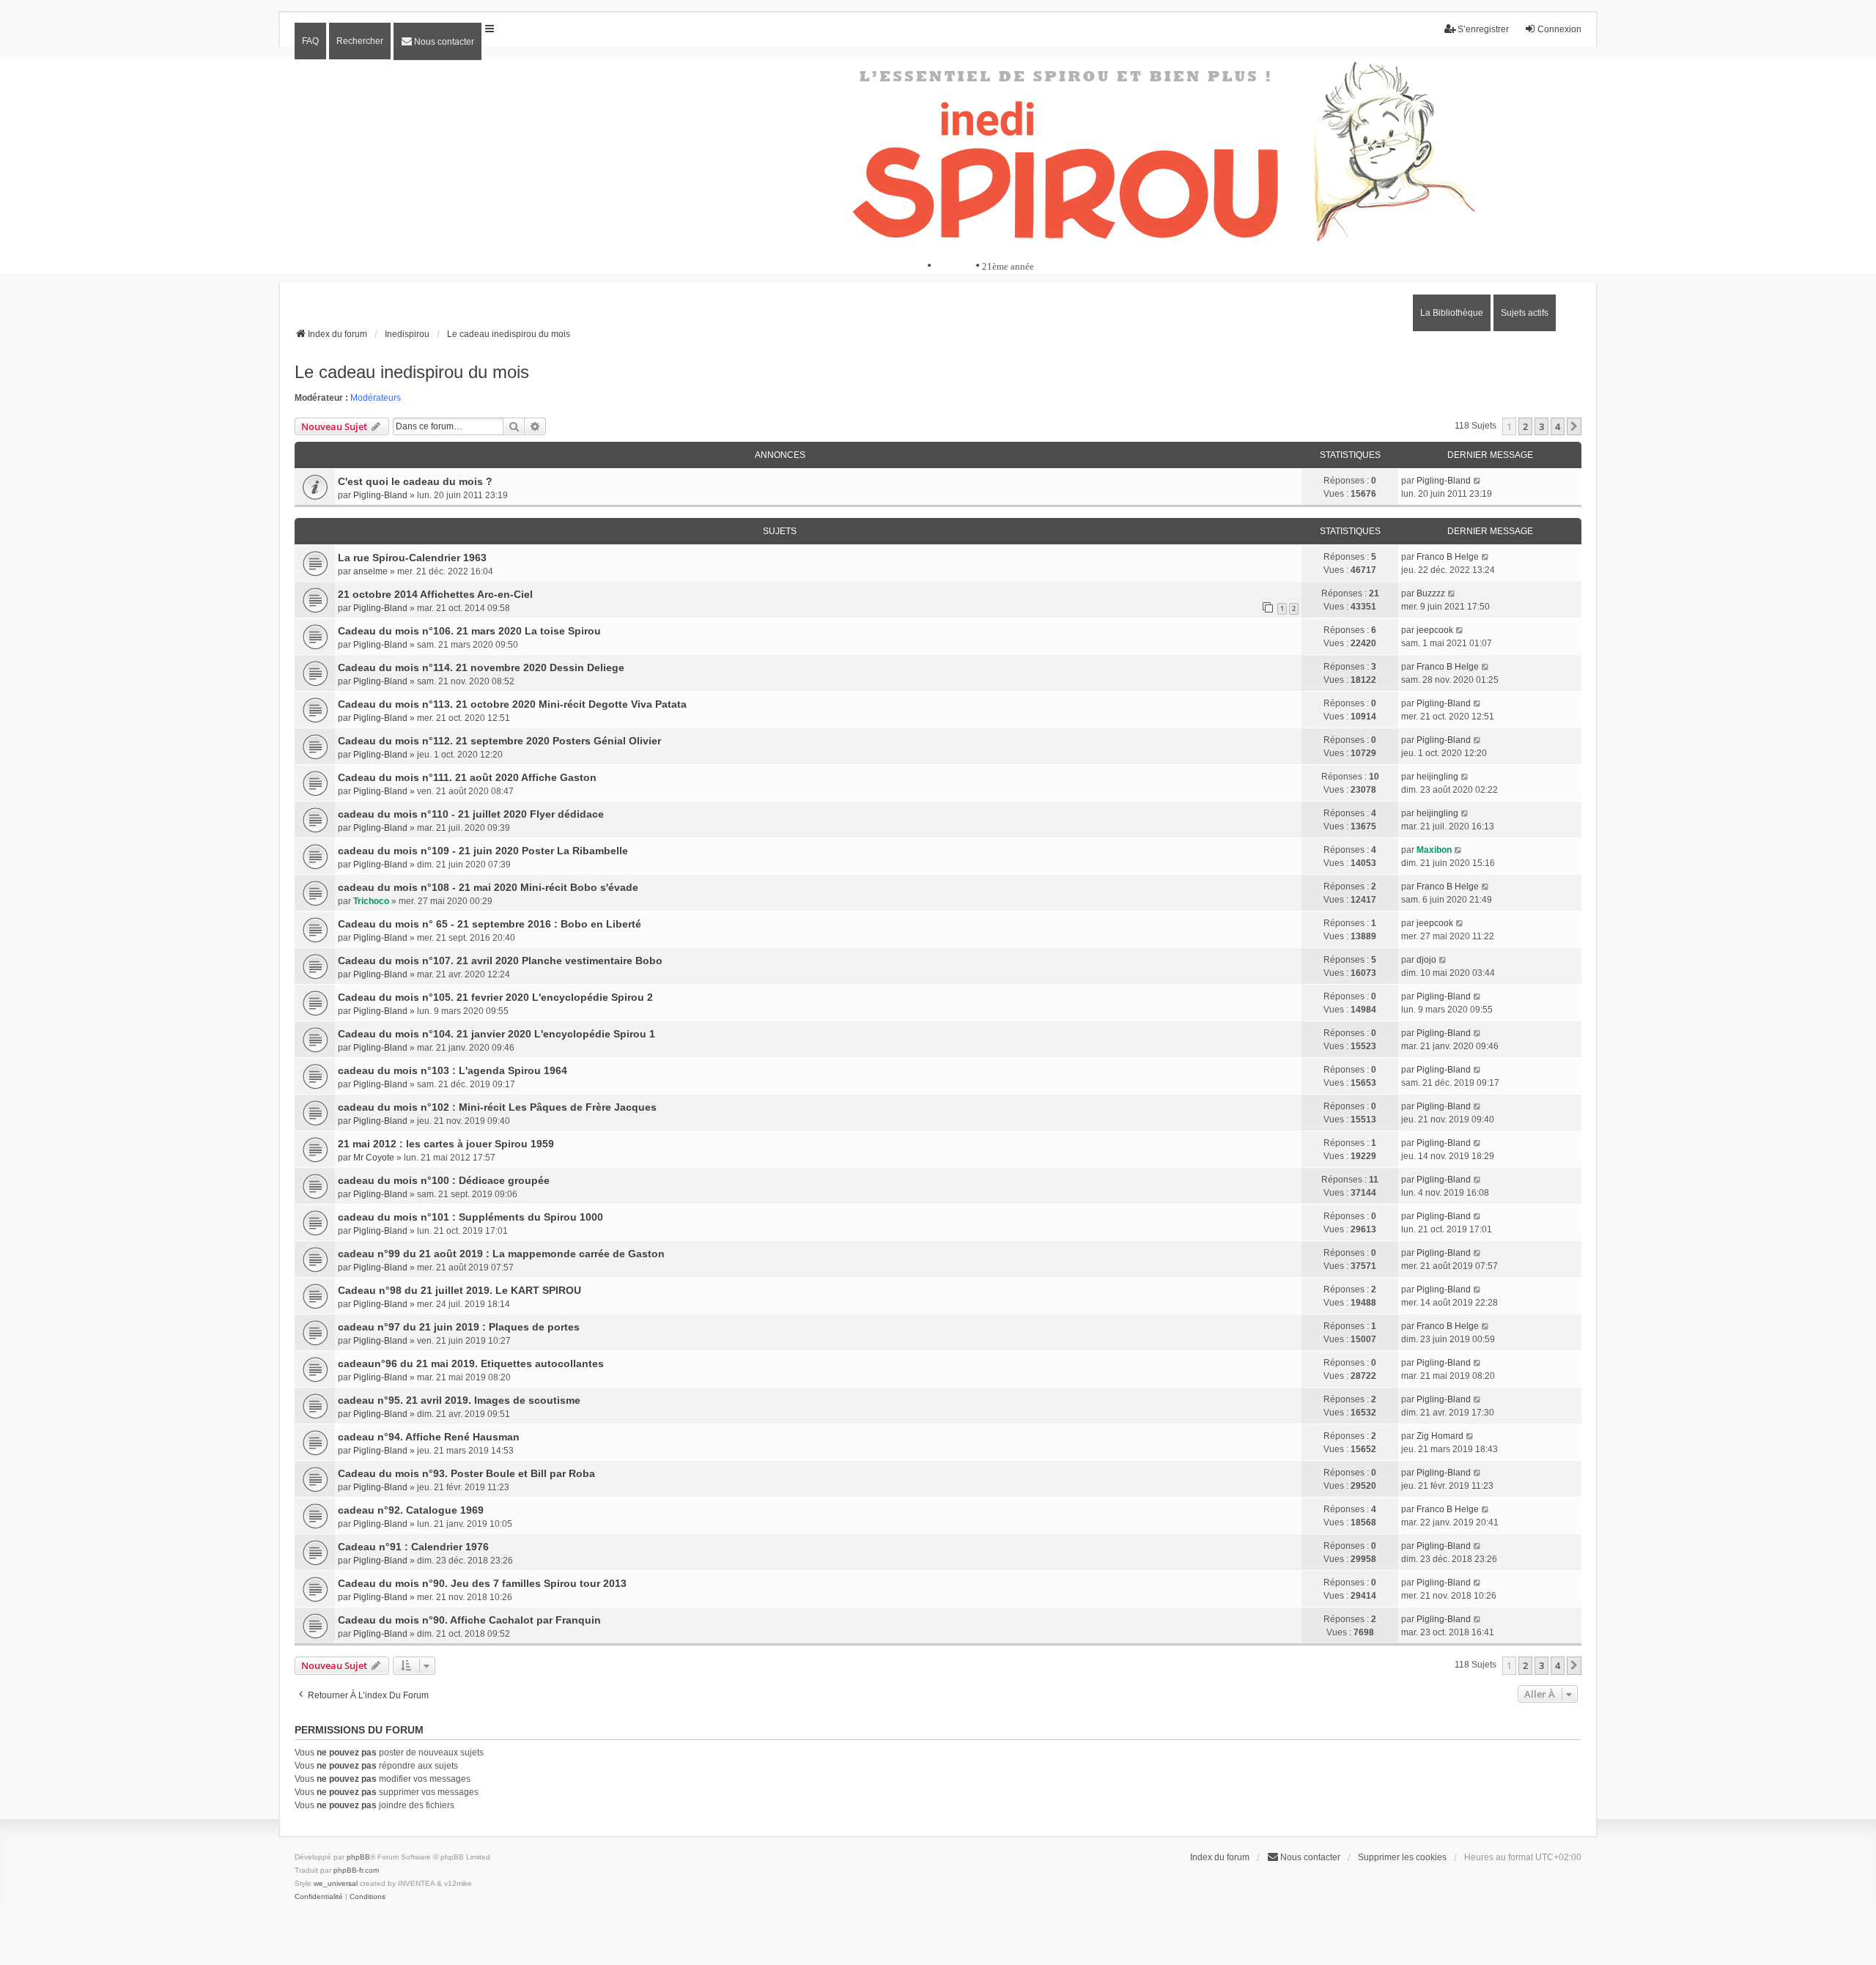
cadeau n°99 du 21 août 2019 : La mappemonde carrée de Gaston (501, 1254)
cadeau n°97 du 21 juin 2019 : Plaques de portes (459, 1327)
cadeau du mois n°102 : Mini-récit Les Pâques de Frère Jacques (497, 1107)
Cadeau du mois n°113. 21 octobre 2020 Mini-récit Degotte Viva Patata (512, 704)
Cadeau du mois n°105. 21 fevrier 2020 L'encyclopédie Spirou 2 (495, 997)
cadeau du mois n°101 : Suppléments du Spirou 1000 (470, 1217)
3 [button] (1541, 426)
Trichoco (371, 901)
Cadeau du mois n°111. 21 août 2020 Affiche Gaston (467, 777)
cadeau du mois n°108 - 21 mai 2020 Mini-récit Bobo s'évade (488, 887)
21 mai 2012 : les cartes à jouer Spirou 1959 (446, 1144)
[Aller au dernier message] (1478, 481)
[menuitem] (437, 41)
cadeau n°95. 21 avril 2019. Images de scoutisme (459, 1400)
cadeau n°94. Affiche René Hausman (429, 1437)
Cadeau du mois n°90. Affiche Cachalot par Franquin (469, 1620)
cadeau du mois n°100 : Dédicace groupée (444, 1180)
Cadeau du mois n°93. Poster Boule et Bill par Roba (466, 1473)
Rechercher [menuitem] (360, 41)
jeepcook (1435, 630)
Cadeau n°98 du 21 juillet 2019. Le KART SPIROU (459, 1290)
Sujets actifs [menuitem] (1525, 313)
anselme (370, 571)
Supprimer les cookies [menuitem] (1402, 1857)
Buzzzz (1431, 593)
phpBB (358, 1857)
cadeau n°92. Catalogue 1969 (411, 1510)
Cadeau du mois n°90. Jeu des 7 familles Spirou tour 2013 (482, 1583)
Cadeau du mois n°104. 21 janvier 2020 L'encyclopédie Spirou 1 (496, 1034)
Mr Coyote (374, 1158)
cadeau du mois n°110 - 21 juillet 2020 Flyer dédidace (471, 814)
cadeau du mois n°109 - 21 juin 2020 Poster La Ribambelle (483, 851)
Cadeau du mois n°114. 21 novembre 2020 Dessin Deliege (481, 667)
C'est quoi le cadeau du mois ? (415, 481)
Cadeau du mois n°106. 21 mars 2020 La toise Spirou (469, 631)
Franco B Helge (1448, 557)
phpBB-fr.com (356, 1870)
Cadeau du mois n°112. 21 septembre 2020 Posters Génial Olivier (499, 741)
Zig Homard (1440, 1436)
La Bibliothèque (1452, 313)
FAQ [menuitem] (310, 41)
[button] (1574, 426)
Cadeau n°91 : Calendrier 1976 (413, 1547)
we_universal (336, 1883)
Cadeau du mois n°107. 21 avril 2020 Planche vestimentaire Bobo (500, 961)
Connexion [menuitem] (1559, 29)
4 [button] (1558, 426)
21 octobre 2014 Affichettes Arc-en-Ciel (435, 594)
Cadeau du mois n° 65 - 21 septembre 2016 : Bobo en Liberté (490, 924)
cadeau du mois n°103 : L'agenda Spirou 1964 (453, 1070)
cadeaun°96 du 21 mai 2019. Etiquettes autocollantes (471, 1363)
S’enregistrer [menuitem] (1483, 29)
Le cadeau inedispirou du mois (412, 372)
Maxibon (1434, 850)
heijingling (1437, 777)
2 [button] (1525, 426)
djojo (1426, 960)
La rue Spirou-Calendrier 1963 (412, 558)
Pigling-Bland (380, 495)
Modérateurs (376, 398)
